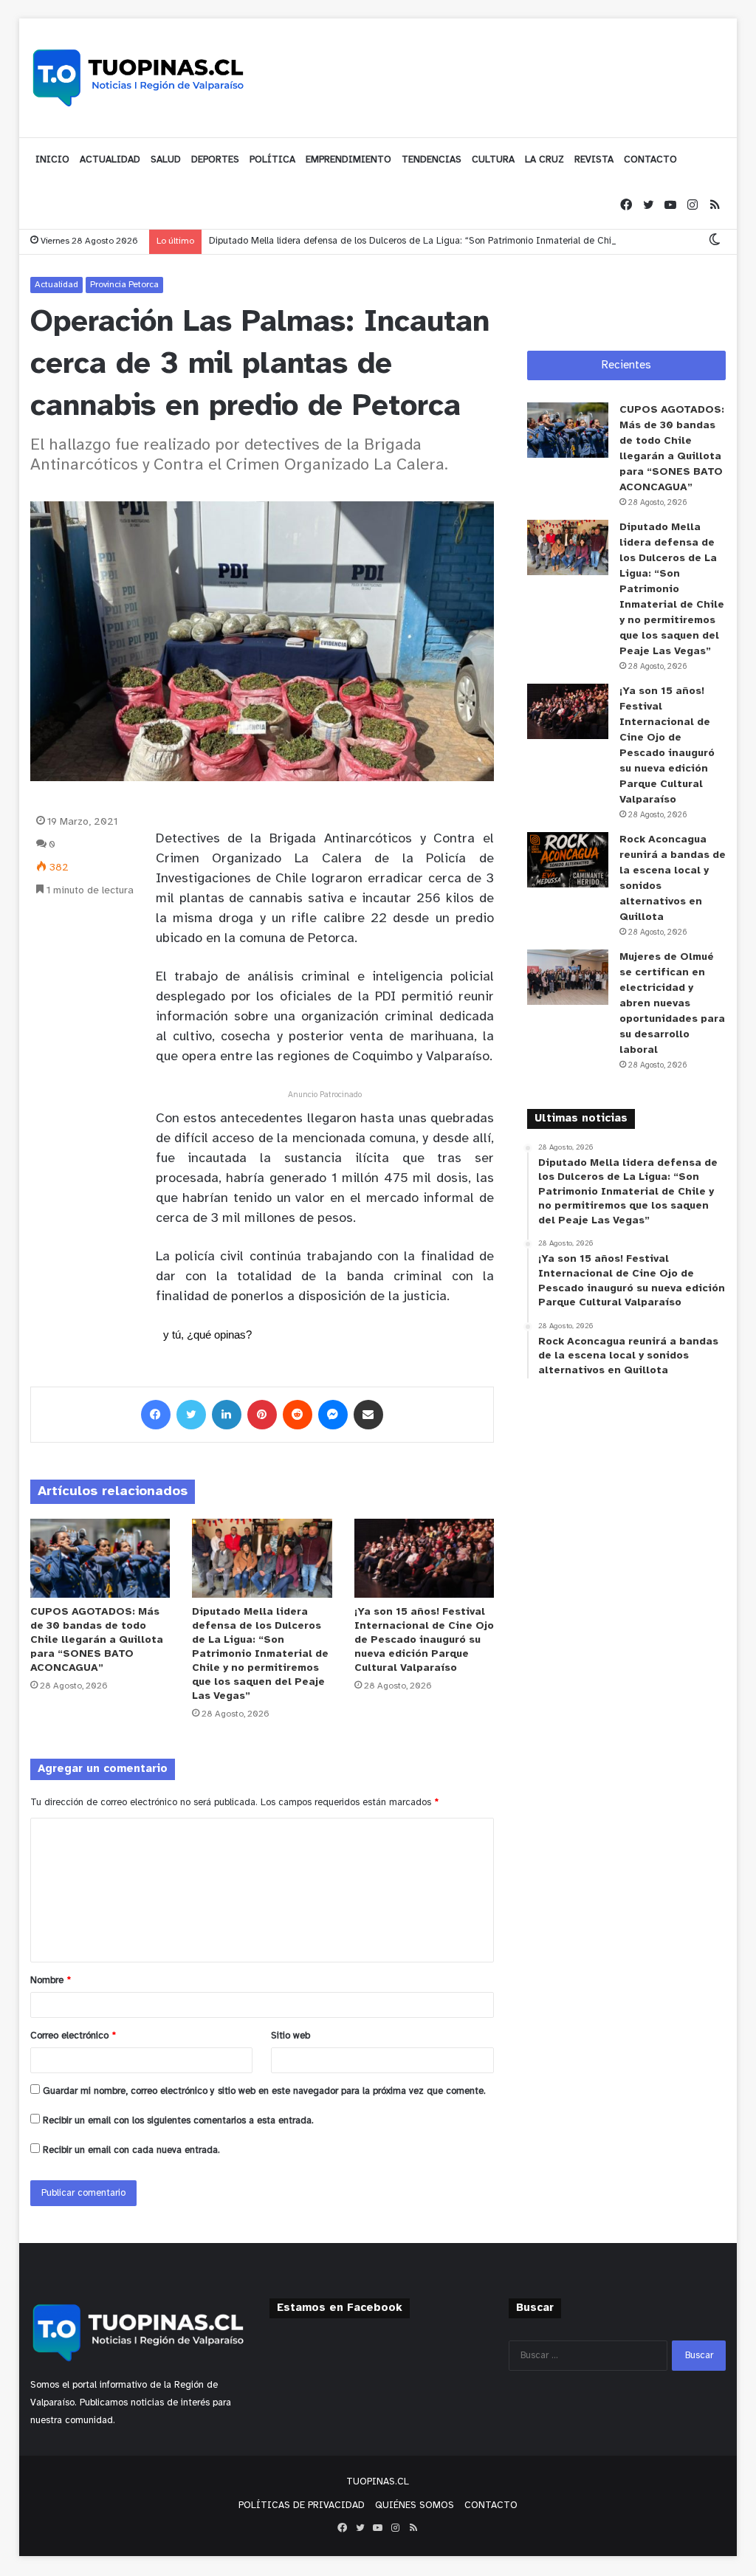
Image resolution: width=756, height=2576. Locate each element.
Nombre (51, 1981)
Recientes (626, 365)
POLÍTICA (272, 160)
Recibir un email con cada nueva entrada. (131, 2150)
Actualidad (56, 285)
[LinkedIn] (227, 1415)
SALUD (166, 160)
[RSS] (715, 206)
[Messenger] (333, 1415)
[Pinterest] (262, 1415)
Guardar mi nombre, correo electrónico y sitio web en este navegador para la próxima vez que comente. (264, 2091)
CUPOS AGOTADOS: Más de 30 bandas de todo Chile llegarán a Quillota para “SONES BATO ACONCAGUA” (97, 1640)
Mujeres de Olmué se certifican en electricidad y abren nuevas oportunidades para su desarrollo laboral (672, 1004)
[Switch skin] (715, 241)
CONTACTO (650, 160)
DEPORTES (215, 160)
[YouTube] (670, 206)
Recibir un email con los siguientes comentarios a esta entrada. (178, 2121)
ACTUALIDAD (110, 160)
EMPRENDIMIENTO (348, 160)
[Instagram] (693, 206)
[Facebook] (626, 206)
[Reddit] (298, 1415)
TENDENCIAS (432, 160)
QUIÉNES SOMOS (415, 2505)
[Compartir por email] (368, 1415)
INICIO (52, 160)
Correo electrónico (73, 2036)
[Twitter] (648, 206)
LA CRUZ (544, 160)
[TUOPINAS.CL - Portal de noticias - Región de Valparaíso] (139, 78)
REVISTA (594, 160)
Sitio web (291, 2036)
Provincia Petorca (124, 285)
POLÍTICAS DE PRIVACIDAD (302, 2505)
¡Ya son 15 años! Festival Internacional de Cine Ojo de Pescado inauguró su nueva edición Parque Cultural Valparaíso (424, 1640)
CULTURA (493, 160)
